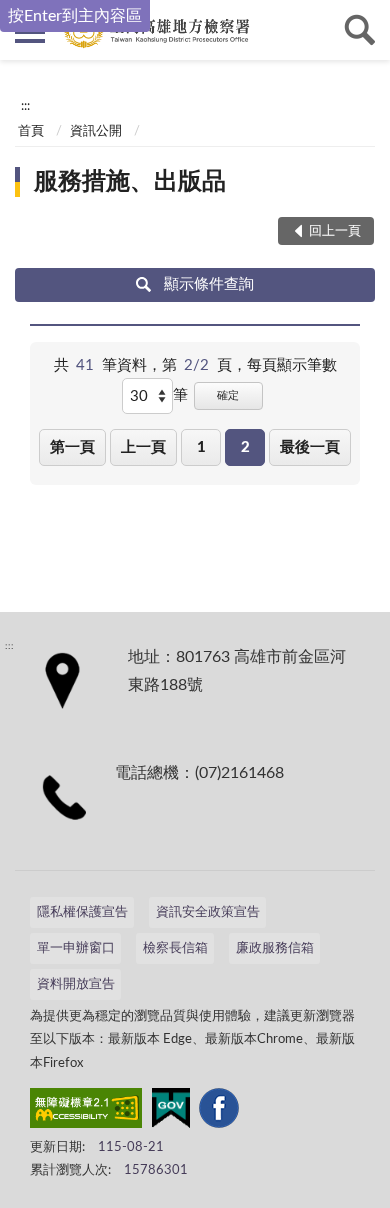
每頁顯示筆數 (292, 365)
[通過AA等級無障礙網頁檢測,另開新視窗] (86, 1112)
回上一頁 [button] (335, 231)
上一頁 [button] (143, 447)
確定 (228, 395)
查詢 (360, 30)
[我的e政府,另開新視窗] (171, 1112)
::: (25, 106)
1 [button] (201, 447)
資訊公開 (96, 131)
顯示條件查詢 (209, 284)
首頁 (31, 131)
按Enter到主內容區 (75, 16)
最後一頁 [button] (310, 447)
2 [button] (245, 447)
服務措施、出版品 (130, 182)
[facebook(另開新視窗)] (219, 1112)
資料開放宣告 (76, 984)
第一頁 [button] (72, 447)
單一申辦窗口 (76, 948)
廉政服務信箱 (275, 948)
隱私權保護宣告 (82, 912)
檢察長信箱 (175, 948)
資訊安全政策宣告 (208, 912)
